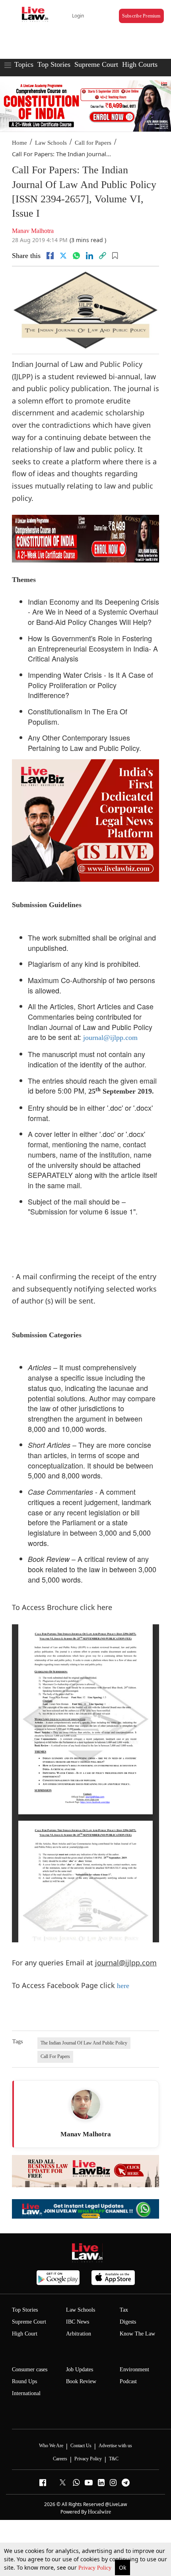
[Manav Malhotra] (85, 2105)
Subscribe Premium (141, 16)
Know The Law (137, 2334)
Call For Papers (55, 2056)
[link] (103, 256)
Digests (128, 2322)
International (26, 2393)
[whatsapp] (76, 256)
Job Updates (80, 2369)
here (123, 1986)
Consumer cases (30, 2369)
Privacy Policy (96, 2568)
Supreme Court (96, 64)
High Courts (140, 64)
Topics (24, 64)
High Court (25, 2334)
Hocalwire (99, 2512)
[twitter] (63, 256)
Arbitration (79, 2334)
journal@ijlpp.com (110, 1038)
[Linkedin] (89, 256)
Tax (124, 2310)
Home (19, 143)
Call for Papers (93, 143)
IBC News (78, 2322)
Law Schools (51, 143)
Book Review (81, 2381)
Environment (134, 2369)
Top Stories (54, 64)
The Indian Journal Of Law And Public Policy (84, 2043)
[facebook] (50, 256)
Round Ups (24, 2381)
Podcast (128, 2381)
